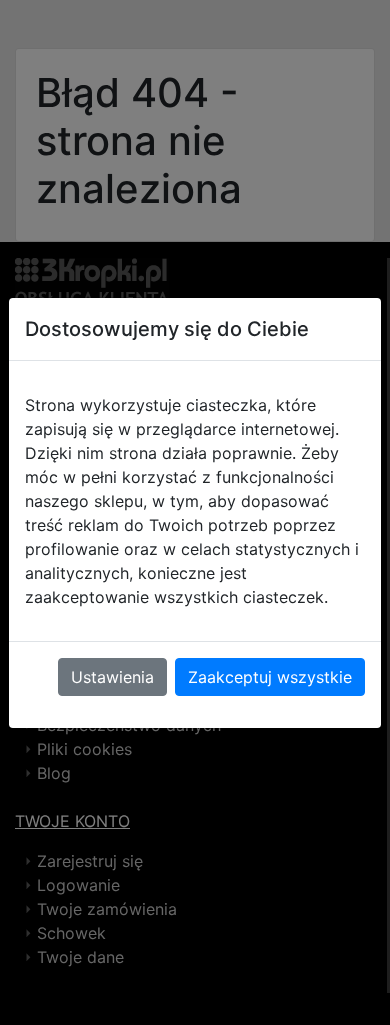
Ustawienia (112, 677)
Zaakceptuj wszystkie (270, 677)
